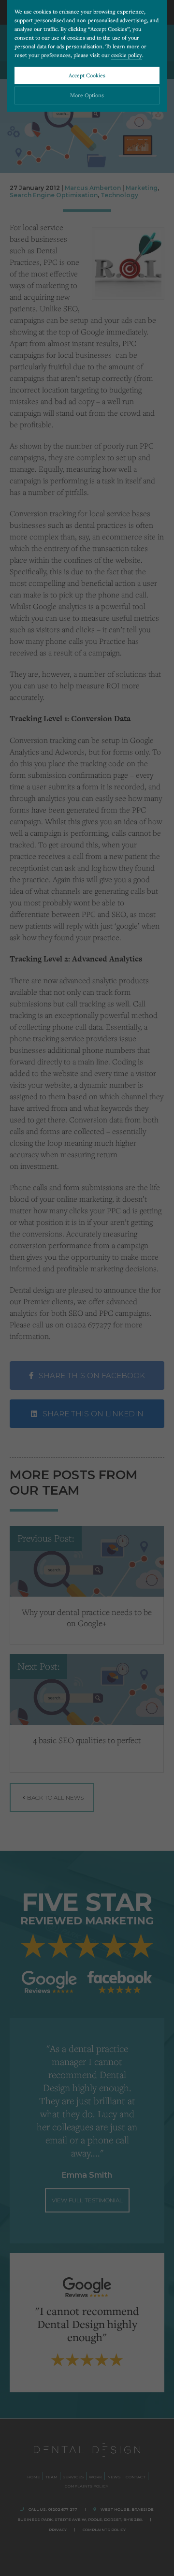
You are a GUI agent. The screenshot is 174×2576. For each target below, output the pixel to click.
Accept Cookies (87, 75)
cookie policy (127, 55)
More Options (87, 95)
